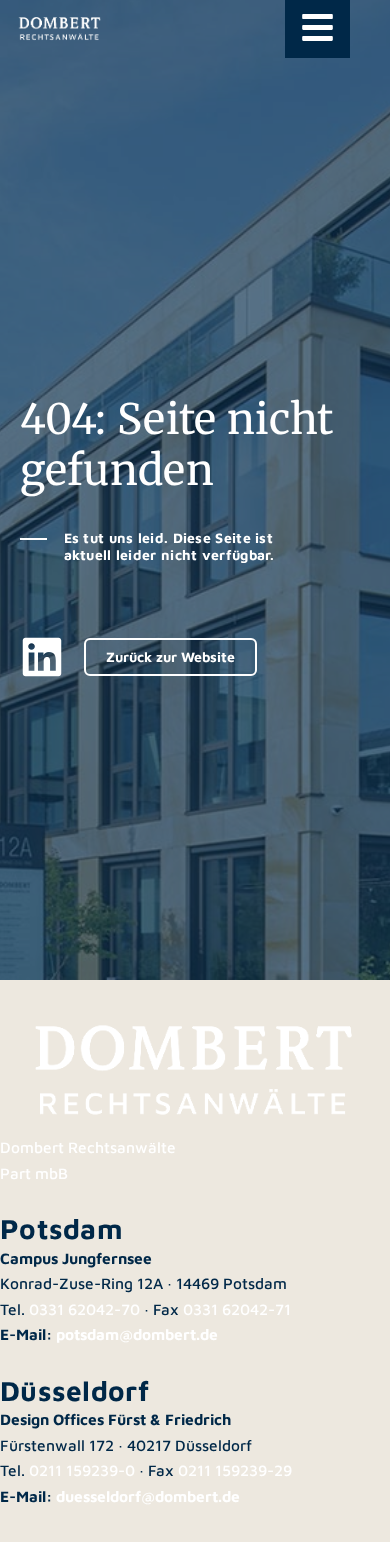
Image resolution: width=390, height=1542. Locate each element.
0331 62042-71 (237, 1309)
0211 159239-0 (82, 1470)
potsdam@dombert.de (137, 1334)
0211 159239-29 (235, 1470)
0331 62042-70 (84, 1309)
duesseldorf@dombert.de (148, 1496)
